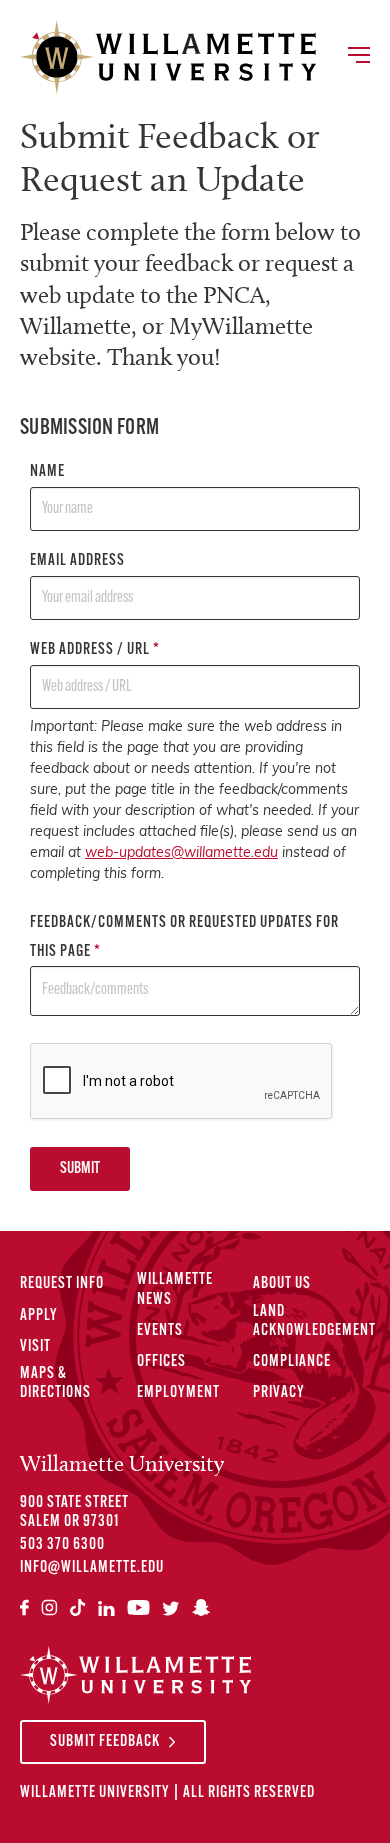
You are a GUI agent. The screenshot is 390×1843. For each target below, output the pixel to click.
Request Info (62, 1284)
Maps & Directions (55, 1383)
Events (160, 1331)
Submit (80, 1169)
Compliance (292, 1362)
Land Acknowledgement (314, 1321)
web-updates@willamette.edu (181, 853)
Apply (39, 1316)
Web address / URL (95, 650)
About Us (282, 1284)
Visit (35, 1347)
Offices (161, 1362)
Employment (178, 1393)
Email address (77, 561)
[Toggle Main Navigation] (358, 57)
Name (47, 472)
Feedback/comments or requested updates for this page (184, 937)
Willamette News (175, 1289)
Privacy (279, 1393)
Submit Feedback (105, 1742)
